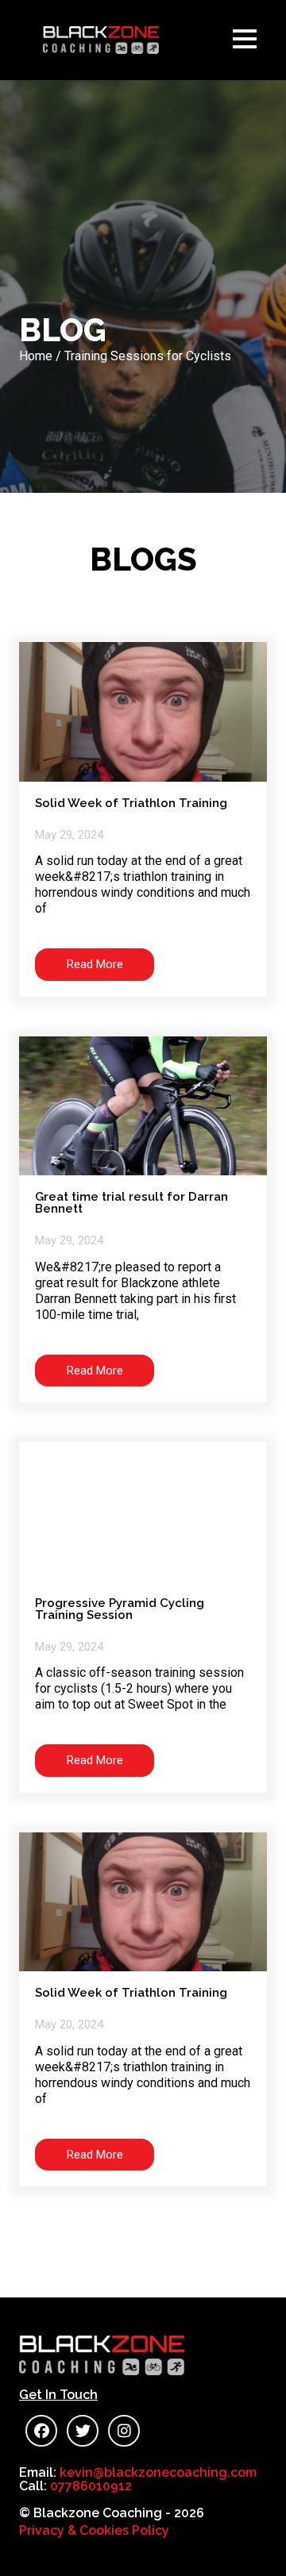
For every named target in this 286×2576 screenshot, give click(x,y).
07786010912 (91, 2486)
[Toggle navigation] (249, 40)
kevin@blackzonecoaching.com (158, 2472)
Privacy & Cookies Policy (94, 2530)
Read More (95, 964)
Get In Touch (58, 2395)
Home (36, 356)
